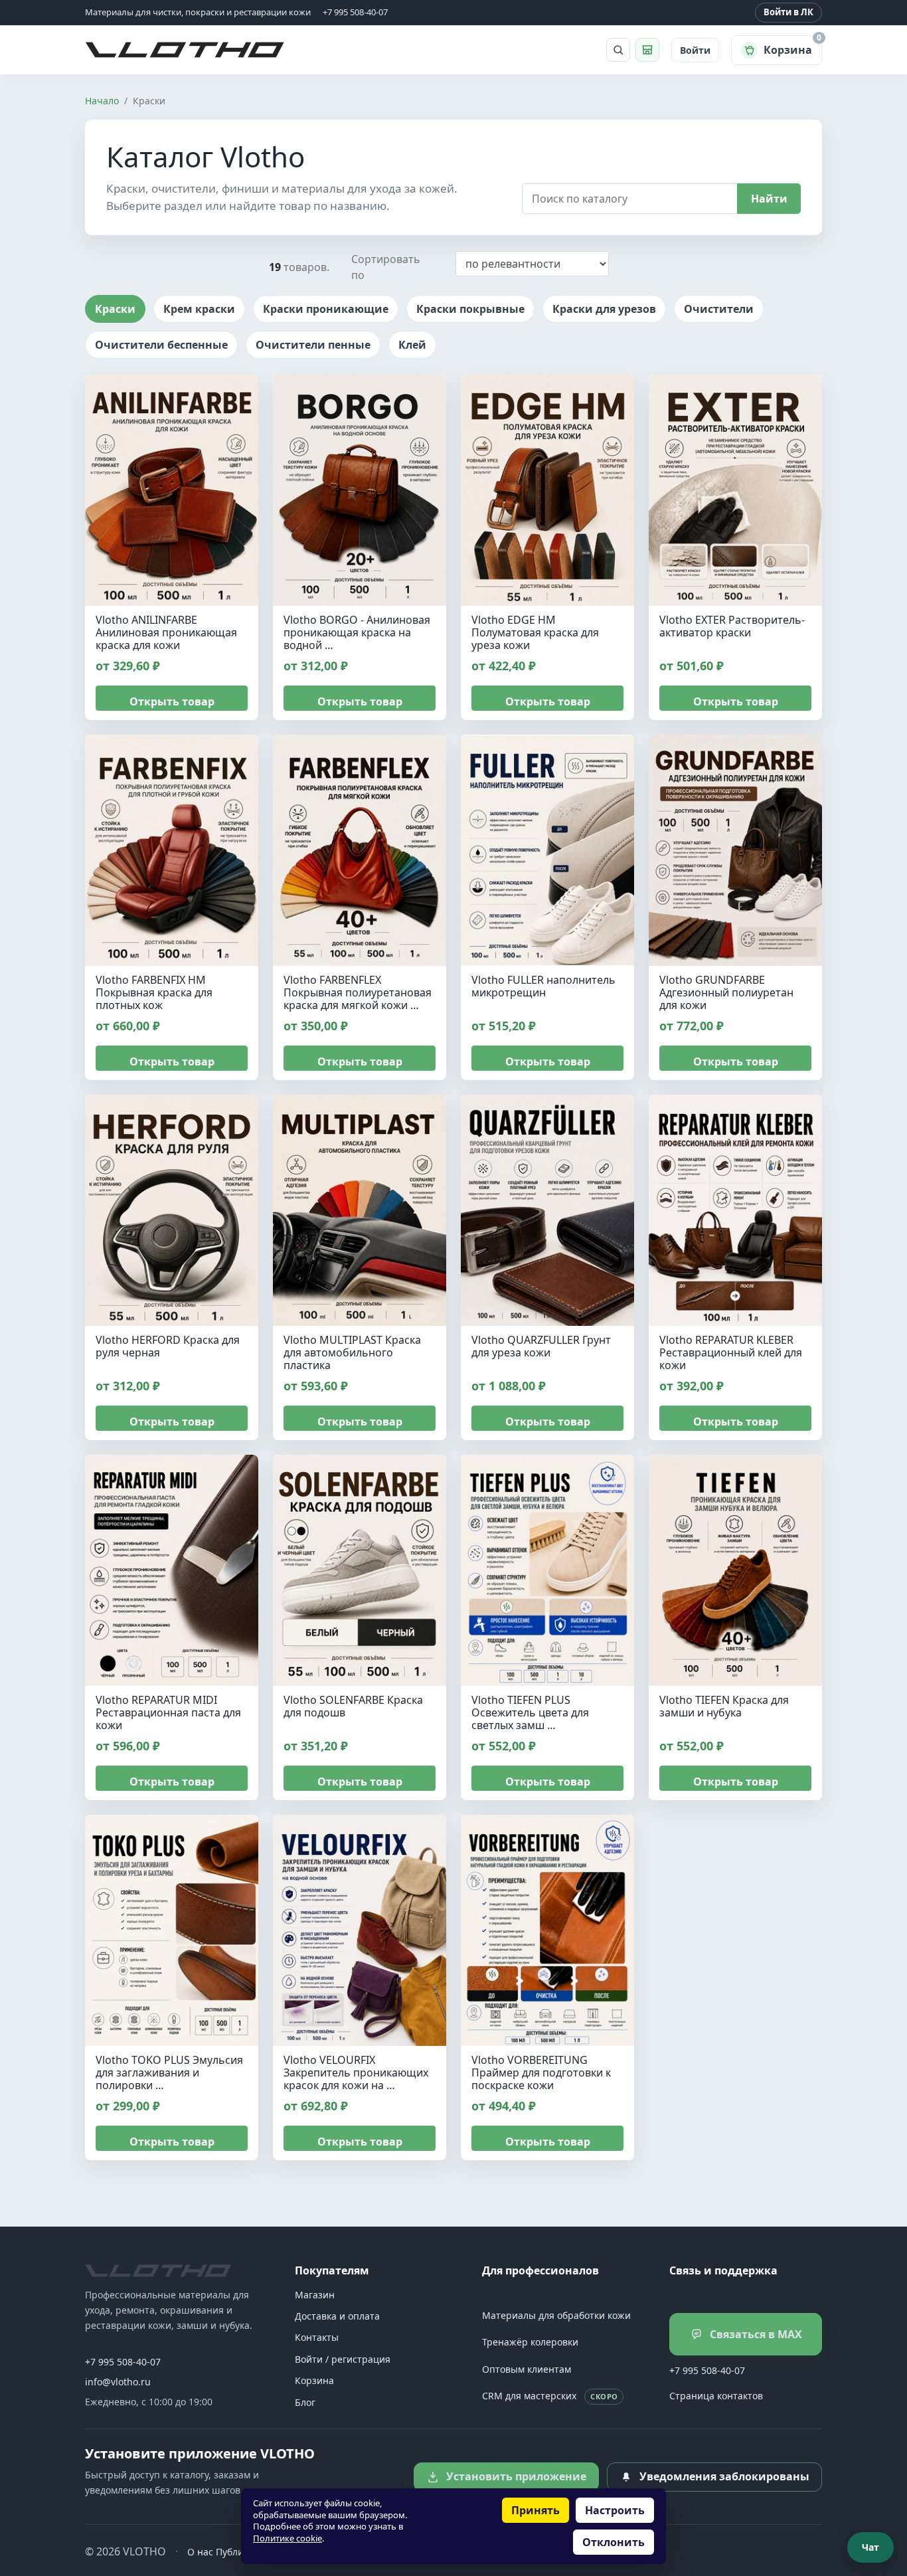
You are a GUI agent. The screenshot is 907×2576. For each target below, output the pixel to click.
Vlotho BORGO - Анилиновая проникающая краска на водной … (357, 632)
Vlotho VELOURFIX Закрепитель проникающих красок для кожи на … (356, 2072)
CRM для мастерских (550, 2396)
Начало (102, 101)
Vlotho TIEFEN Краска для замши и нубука (724, 1706)
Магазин (315, 2295)
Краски (115, 309)
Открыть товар (172, 701)
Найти (769, 199)
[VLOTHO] (158, 2271)
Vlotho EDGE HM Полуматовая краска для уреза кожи (535, 632)
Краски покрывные (470, 309)
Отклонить (614, 2542)
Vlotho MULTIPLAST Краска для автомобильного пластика (352, 1352)
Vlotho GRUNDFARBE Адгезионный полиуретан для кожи (726, 992)
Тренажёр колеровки (530, 2342)
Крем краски (199, 309)
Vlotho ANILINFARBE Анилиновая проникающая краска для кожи (166, 632)
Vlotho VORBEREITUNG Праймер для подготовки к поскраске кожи (541, 2072)
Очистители (719, 309)
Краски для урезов (604, 309)
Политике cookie (288, 2538)
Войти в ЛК (788, 12)
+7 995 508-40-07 (123, 2362)
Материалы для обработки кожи (556, 2315)
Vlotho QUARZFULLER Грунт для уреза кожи (541, 1346)
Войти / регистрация (343, 2359)
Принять (536, 2510)
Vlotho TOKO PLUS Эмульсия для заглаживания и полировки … (169, 2072)
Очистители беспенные (161, 345)
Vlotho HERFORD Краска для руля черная (168, 1346)
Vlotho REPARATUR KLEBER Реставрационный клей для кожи (731, 1352)
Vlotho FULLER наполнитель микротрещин (543, 986)
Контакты (317, 2337)
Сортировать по (386, 267)
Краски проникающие (326, 309)
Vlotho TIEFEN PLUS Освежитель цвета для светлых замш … (530, 1712)
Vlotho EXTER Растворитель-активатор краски (732, 626)
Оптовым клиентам (527, 2369)
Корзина (314, 2380)
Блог (305, 2402)
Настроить (615, 2510)
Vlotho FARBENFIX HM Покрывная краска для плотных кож (154, 992)
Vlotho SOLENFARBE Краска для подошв (353, 1706)
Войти (695, 50)
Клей (412, 345)
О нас (200, 2552)
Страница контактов (716, 2396)
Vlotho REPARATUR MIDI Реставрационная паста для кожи (168, 1712)
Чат (870, 2547)
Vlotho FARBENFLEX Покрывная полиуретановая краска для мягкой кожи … (358, 992)
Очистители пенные (313, 345)
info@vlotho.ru (118, 2382)
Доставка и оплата (337, 2316)
